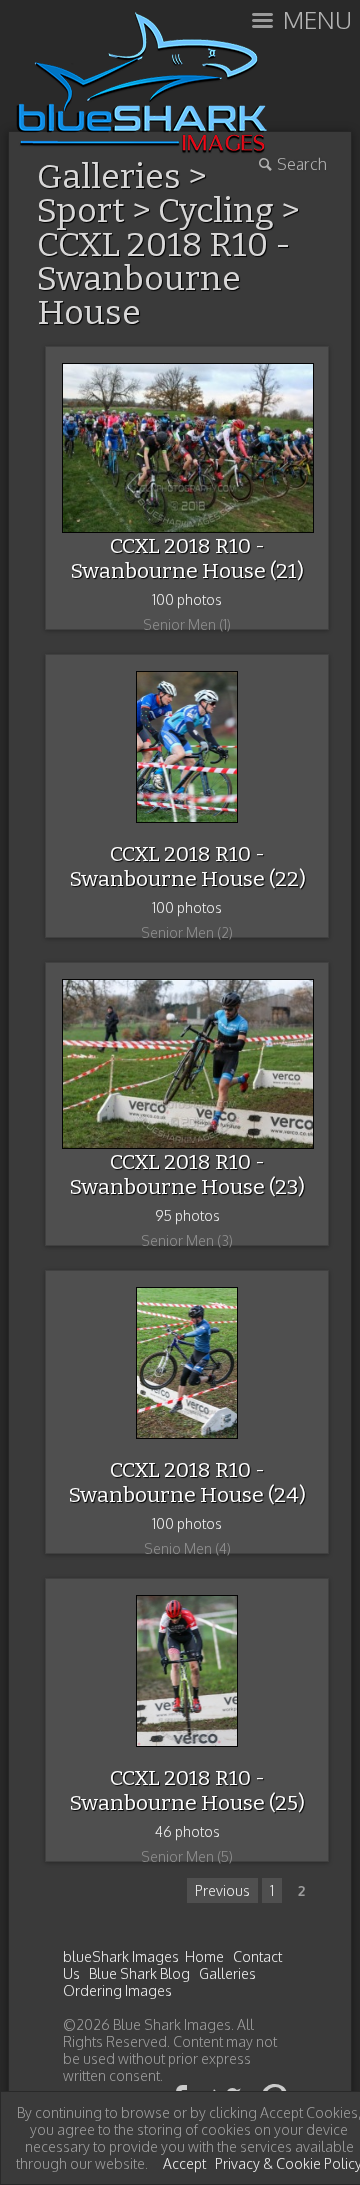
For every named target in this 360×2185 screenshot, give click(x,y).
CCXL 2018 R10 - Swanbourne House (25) (187, 1790)
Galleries (227, 1973)
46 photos (187, 1831)
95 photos (187, 1215)
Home (204, 1956)
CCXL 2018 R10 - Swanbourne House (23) (187, 1174)
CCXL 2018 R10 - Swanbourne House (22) (187, 866)
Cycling (216, 210)
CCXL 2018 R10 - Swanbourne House (164, 278)
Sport (81, 210)
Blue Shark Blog (139, 1973)
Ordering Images (117, 1990)
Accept (184, 2163)
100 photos (187, 599)
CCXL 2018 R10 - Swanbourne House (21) (187, 558)
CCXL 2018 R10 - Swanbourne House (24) (187, 1482)
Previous (222, 1890)
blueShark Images (121, 1956)
